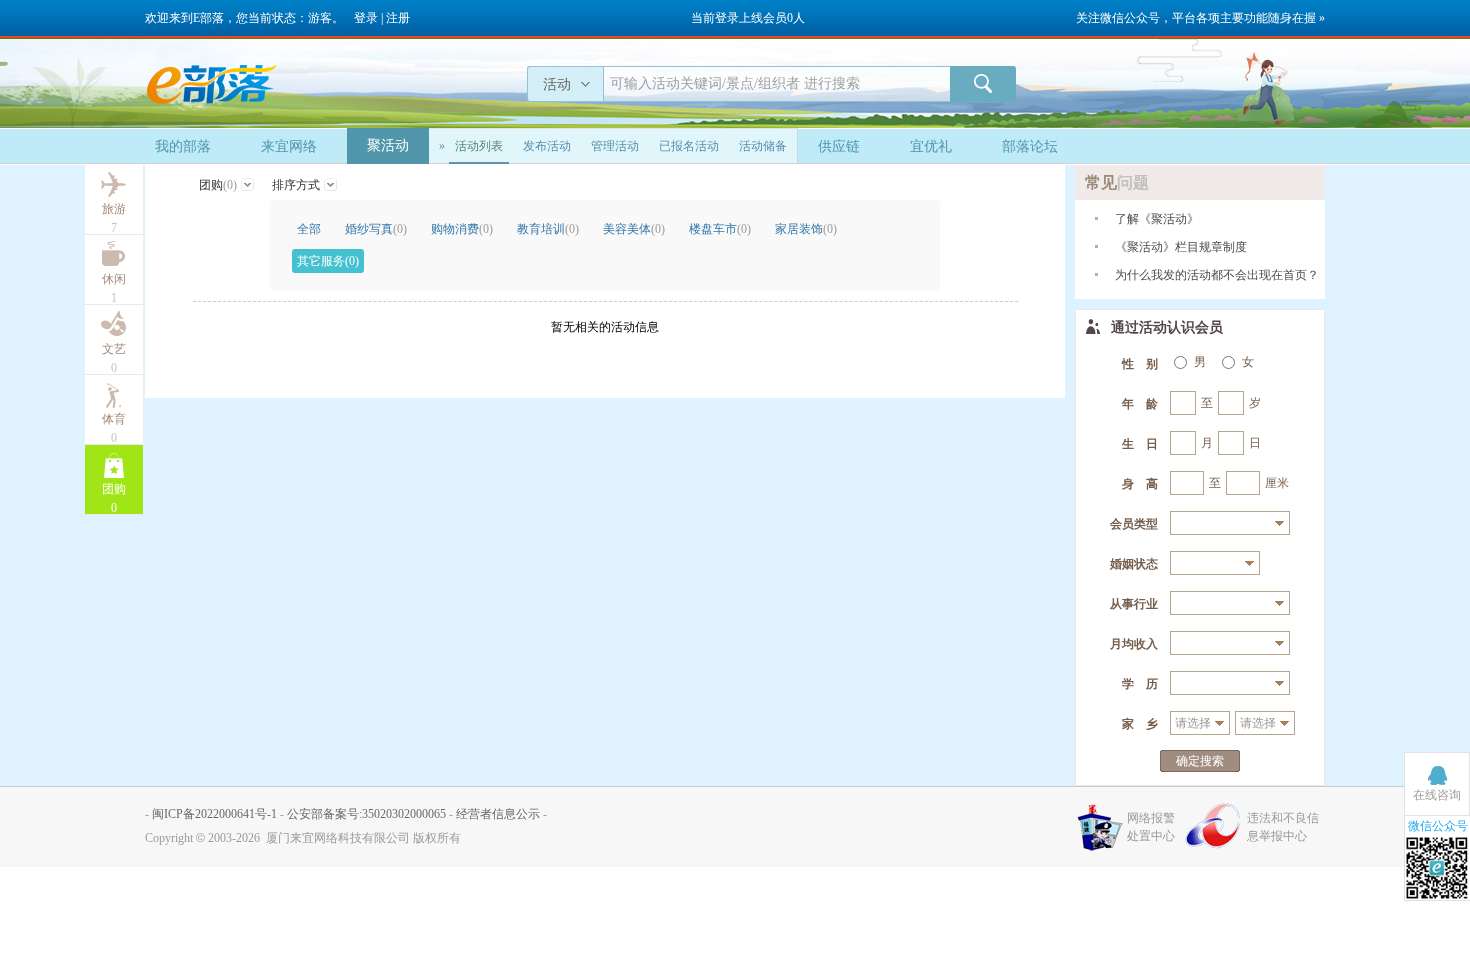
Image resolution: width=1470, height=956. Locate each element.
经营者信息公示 (498, 814)
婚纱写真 (376, 229)
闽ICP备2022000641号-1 (214, 814)
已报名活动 (689, 146)
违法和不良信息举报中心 (1283, 827)
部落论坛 (1030, 146)
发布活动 (547, 146)
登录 (366, 18)
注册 (398, 18)
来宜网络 (289, 146)
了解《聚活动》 (1157, 219)
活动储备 (763, 146)
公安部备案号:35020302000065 (366, 814)
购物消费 (462, 229)
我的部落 (183, 146)
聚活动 (388, 145)
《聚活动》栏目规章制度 (1181, 247)
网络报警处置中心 (1151, 827)
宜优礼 (931, 146)
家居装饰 (806, 229)
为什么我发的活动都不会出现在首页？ (1217, 275)
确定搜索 (1200, 761)
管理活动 (615, 146)
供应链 (839, 146)
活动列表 (479, 146)
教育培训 (548, 229)
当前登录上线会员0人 (748, 18)
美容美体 (634, 229)
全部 (309, 229)
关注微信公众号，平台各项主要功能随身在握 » (1200, 18)
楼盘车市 (720, 229)
